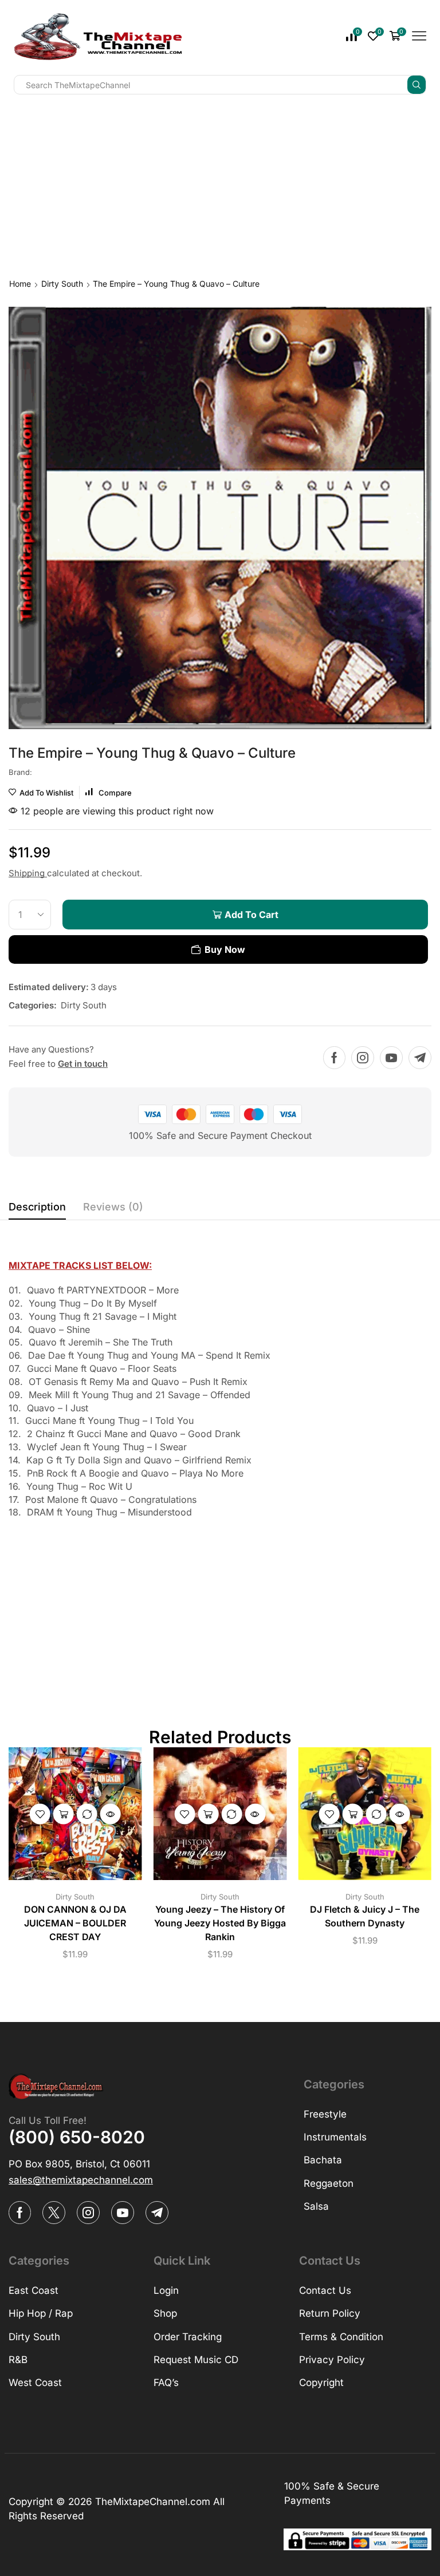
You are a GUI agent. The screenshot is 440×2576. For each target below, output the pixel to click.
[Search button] (417, 85)
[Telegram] (420, 1058)
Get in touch (83, 1064)
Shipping (28, 873)
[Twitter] (54, 2213)
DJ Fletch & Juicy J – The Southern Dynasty (365, 1916)
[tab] (37, 1210)
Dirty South (62, 284)
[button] (81, 2180)
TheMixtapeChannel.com (153, 2502)
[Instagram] (363, 1058)
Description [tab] (37, 1207)
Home (20, 284)
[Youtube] (391, 1058)
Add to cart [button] (64, 1814)
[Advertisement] (220, 184)
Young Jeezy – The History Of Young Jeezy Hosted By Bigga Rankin (220, 1923)
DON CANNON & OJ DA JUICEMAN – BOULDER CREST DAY (75, 1923)
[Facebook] (334, 1058)
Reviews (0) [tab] (113, 1207)
